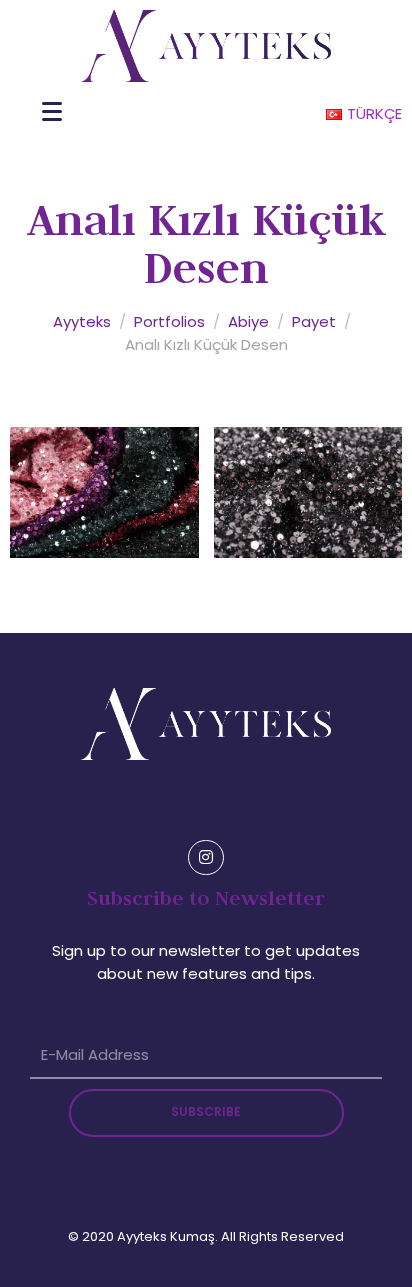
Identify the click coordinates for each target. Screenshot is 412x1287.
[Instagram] (205, 857)
